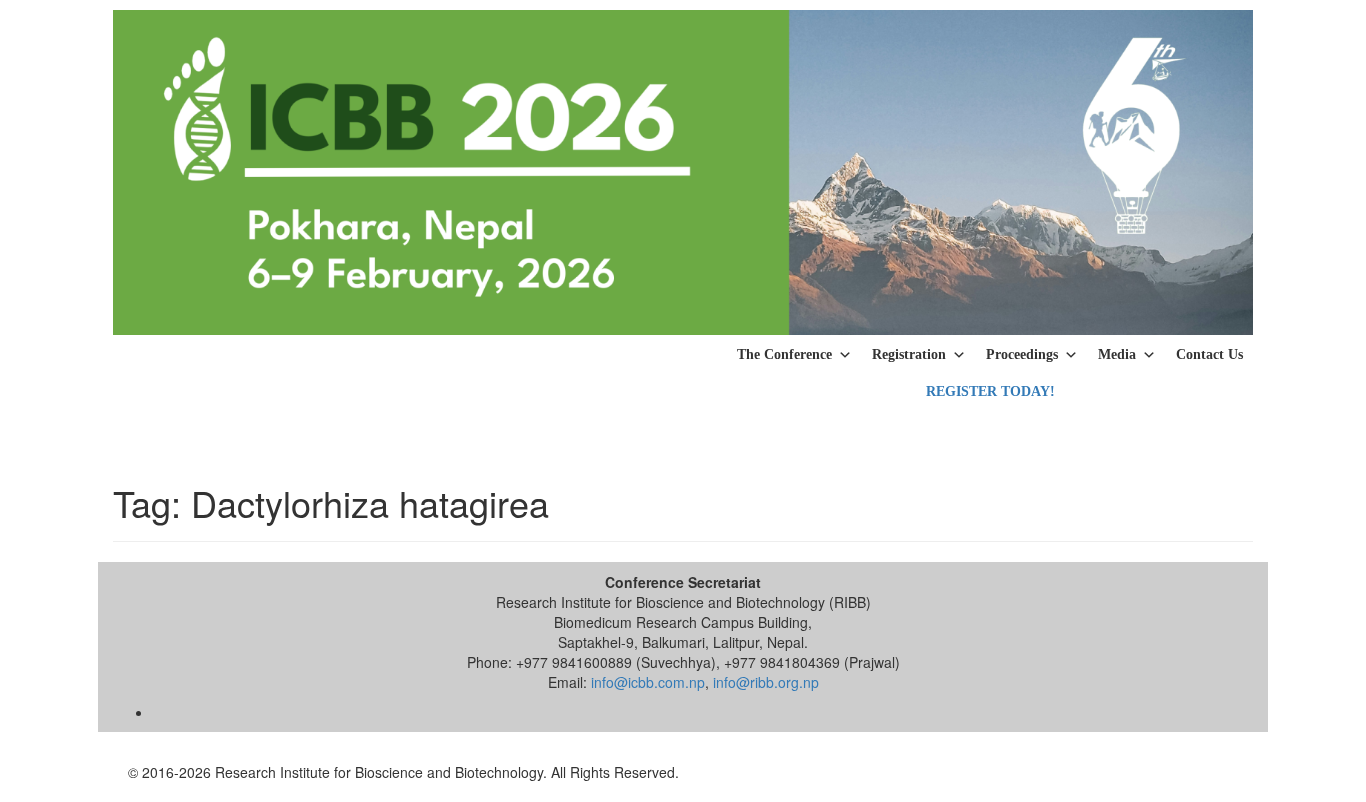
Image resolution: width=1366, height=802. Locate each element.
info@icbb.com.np (648, 682)
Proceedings (1022, 354)
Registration (909, 354)
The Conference (784, 354)
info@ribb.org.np (766, 682)
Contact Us (1209, 354)
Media (1117, 354)
